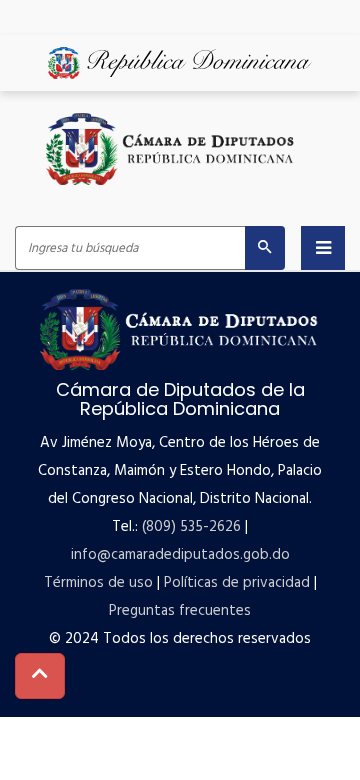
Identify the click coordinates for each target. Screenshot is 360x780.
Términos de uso (98, 583)
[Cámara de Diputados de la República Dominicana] (171, 149)
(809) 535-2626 (191, 527)
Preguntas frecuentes (180, 611)
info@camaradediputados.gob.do (180, 555)
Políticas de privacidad (237, 583)
